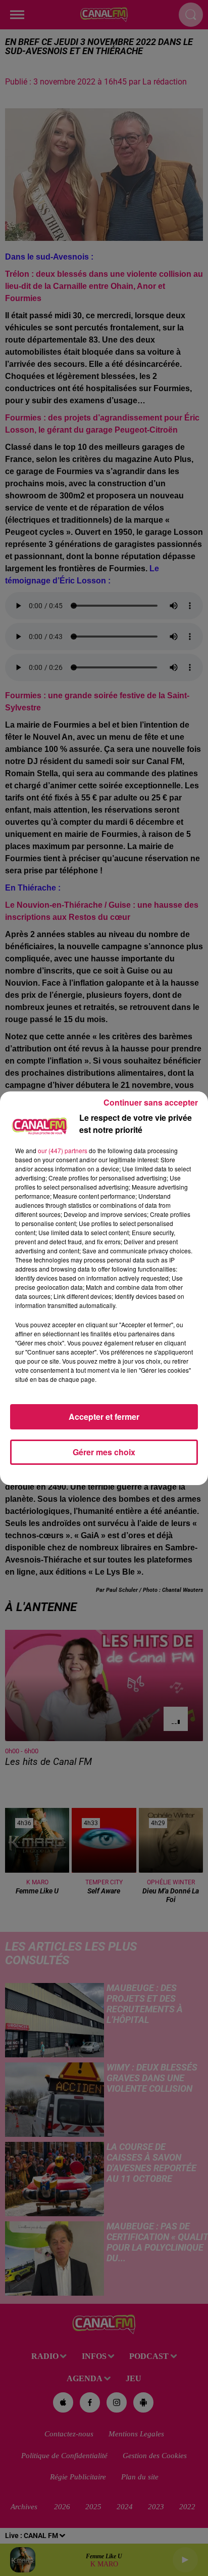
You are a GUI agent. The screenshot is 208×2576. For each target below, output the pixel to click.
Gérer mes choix (104, 1452)
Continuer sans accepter (151, 1102)
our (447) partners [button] (63, 1150)
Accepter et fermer (104, 1417)
